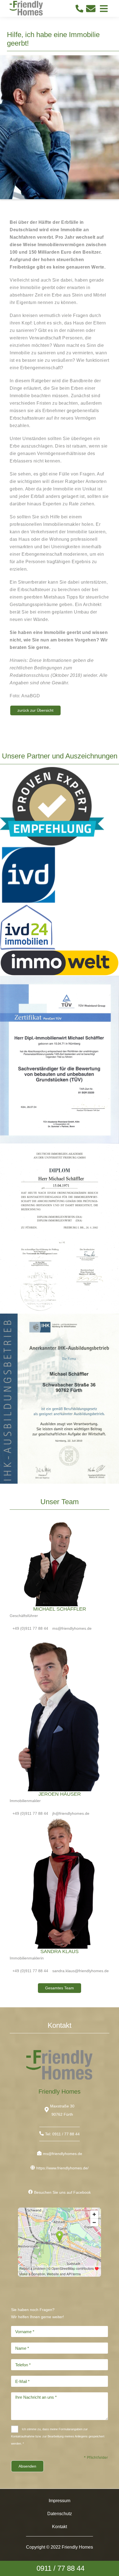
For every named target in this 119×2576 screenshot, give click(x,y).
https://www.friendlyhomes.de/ (62, 2168)
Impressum (59, 2501)
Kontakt (59, 2527)
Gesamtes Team (59, 1988)
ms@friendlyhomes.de (72, 1628)
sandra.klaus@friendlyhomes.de (81, 1971)
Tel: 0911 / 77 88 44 (62, 2134)
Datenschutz (60, 2514)
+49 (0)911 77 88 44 (30, 1628)
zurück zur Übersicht (35, 710)
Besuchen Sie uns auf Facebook (62, 2192)
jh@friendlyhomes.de (71, 1813)
